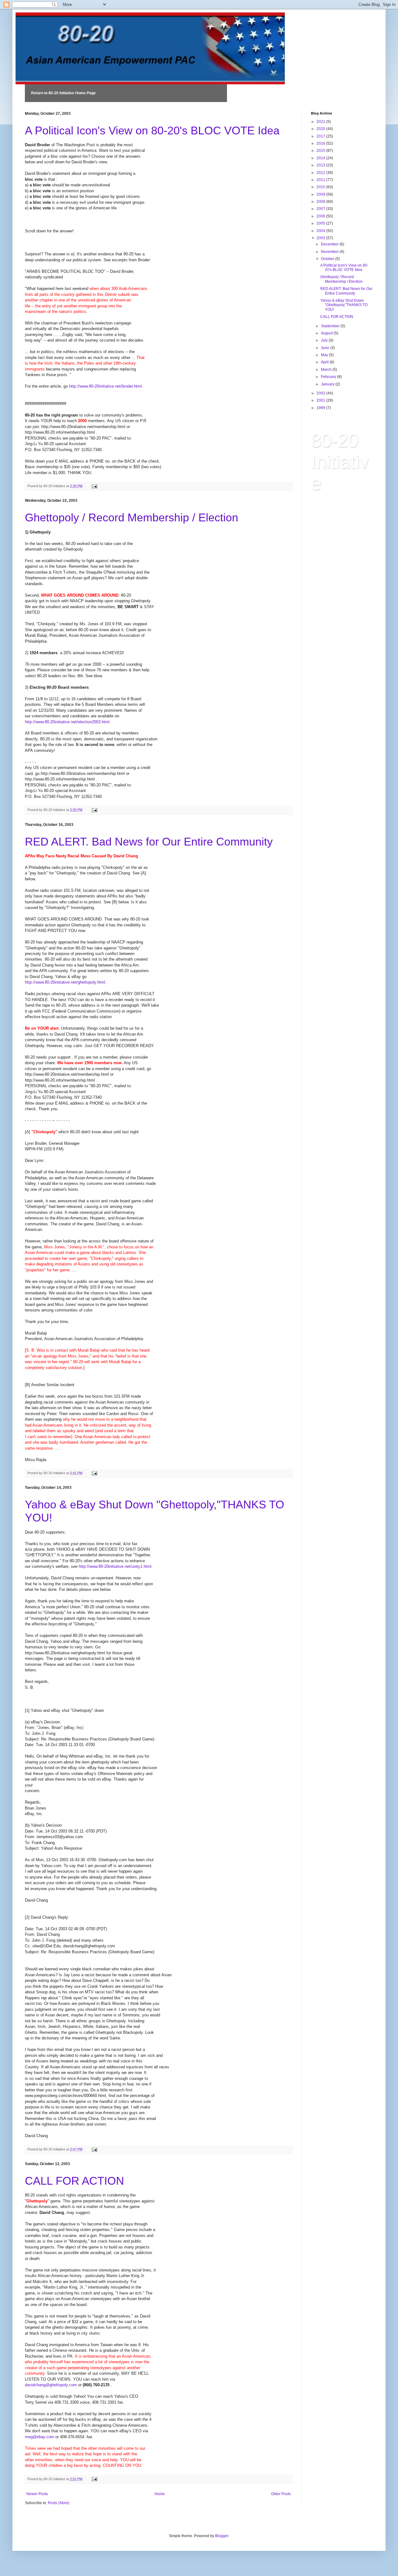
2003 (321, 238)
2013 (321, 165)
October (328, 259)
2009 (321, 194)
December (330, 244)
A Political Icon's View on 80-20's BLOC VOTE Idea (152, 130)
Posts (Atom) (59, 2503)
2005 (321, 223)
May (325, 355)
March (327, 370)
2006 (321, 216)
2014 (321, 158)
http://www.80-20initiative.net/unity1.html (115, 1566)
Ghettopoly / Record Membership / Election (132, 517)
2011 (321, 180)
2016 (321, 143)
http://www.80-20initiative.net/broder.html (105, 386)
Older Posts (281, 2494)
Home (160, 2494)
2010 (321, 187)
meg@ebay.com (39, 2437)
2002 (321, 393)
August (327, 333)
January (328, 384)
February (329, 377)
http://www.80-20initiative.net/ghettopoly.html (65, 982)
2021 (321, 122)
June (326, 348)
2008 (321, 202)
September (331, 326)
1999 (321, 408)
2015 (321, 151)
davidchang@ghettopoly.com (51, 2385)
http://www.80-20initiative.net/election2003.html (67, 722)
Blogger (222, 2536)
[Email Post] (94, 486)
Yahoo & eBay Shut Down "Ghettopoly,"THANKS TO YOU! (344, 305)
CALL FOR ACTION (74, 2181)
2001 (321, 400)
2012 (321, 173)
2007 (321, 209)
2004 (321, 231)
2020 (321, 129)
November (330, 252)
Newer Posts (37, 2494)
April (325, 362)
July (325, 340)
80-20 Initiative (340, 462)
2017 (321, 136)
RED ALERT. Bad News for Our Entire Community (149, 842)
